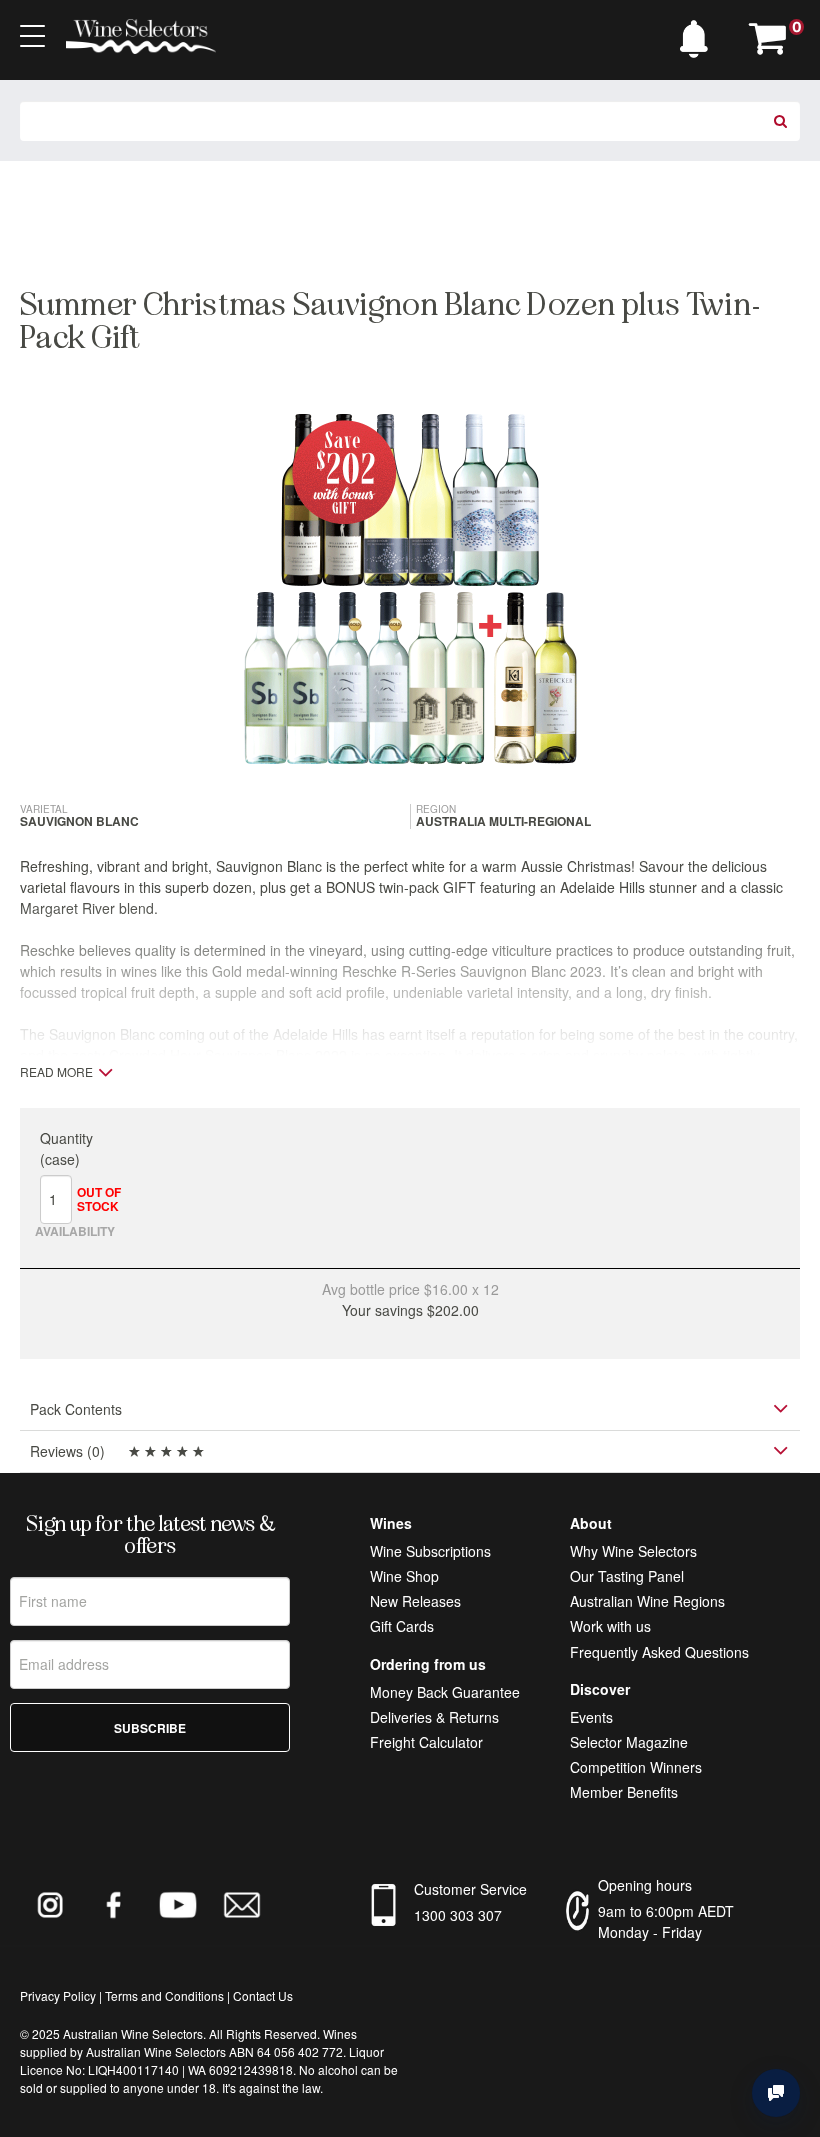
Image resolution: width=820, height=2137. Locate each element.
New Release (412, 1601)
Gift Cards (402, 1626)
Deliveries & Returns (434, 1717)
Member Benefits (624, 1792)
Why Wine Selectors (633, 1551)
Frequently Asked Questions (659, 1652)
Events (591, 1717)
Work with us (610, 1626)
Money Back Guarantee (445, 1692)
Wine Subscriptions (430, 1551)
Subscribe (150, 1728)
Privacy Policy (58, 1995)
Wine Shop (404, 1576)
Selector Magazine (629, 1742)
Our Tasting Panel (627, 1576)
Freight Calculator (426, 1742)
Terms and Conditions (164, 1995)
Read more (56, 1072)
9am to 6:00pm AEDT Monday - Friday (666, 1921)
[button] (699, 34)
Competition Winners (636, 1767)
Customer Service (470, 1889)
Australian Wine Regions (647, 1601)
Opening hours (645, 1885)
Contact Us (263, 1995)
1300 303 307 (458, 1915)
